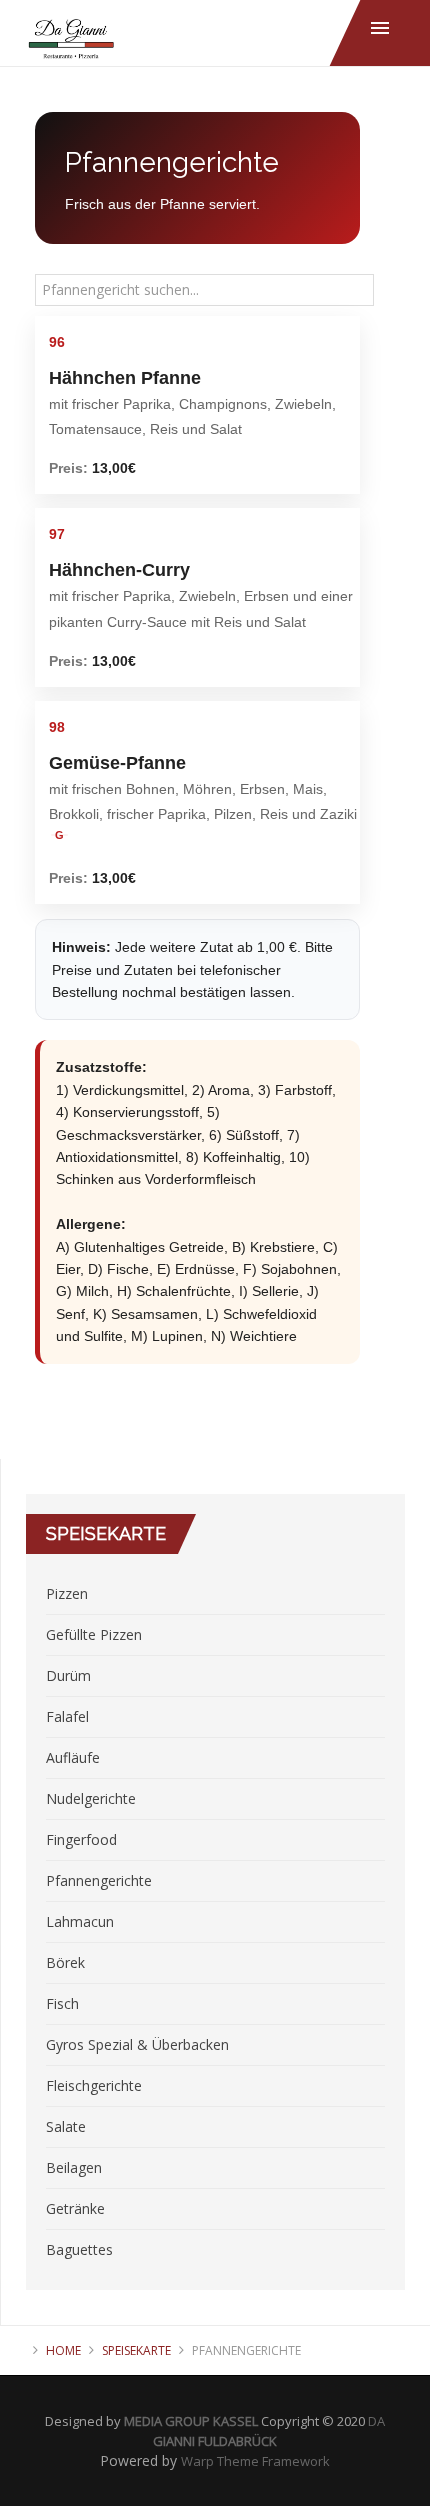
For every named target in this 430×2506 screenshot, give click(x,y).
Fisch (62, 2003)
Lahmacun (80, 1921)
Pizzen (67, 1593)
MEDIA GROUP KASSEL (191, 2421)
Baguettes (79, 2249)
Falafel (67, 1716)
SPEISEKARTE (136, 2350)
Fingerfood (81, 1839)
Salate (66, 2126)
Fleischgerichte (94, 2085)
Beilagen (74, 2167)
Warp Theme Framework (255, 2461)
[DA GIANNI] (71, 40)
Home (63, 2350)
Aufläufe (73, 1757)
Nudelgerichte (91, 1798)
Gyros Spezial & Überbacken (137, 2044)
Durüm (68, 1675)
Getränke (75, 2208)
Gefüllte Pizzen (94, 1634)
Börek (65, 1962)
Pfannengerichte (99, 1880)
